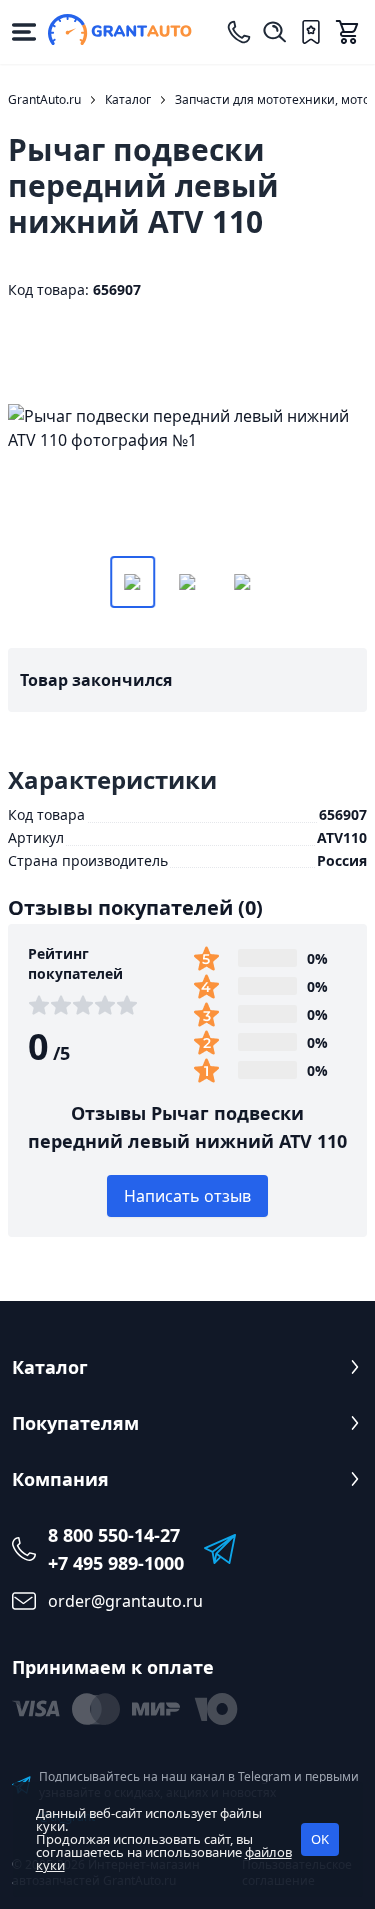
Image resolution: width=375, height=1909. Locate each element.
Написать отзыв (187, 1196)
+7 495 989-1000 (116, 1563)
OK (320, 1839)
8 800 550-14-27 (114, 1535)
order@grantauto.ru (125, 1601)
